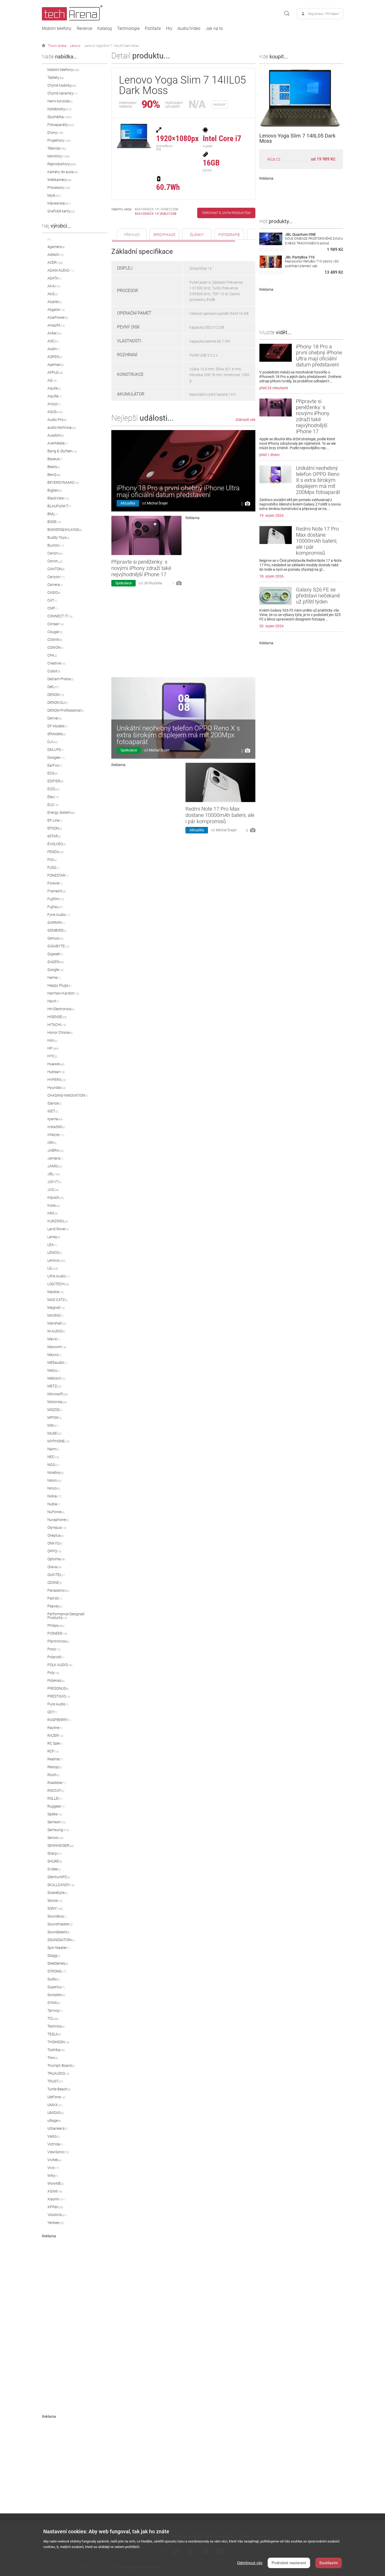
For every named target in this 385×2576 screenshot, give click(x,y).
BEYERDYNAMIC (63, 482)
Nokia (54, 1496)
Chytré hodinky (62, 85)
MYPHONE (58, 1441)
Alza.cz (274, 159)
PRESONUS (58, 1688)
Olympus (57, 1528)
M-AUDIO (56, 1331)
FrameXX (57, 891)
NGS (53, 1465)
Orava (55, 1567)
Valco (54, 2136)
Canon (55, 553)
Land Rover (58, 1229)
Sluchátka (59, 117)
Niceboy (56, 1473)
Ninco (54, 1488)
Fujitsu (55, 907)
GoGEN (56, 962)
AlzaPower (58, 317)
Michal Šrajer (157, 503)
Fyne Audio (59, 915)
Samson (56, 1822)
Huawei (56, 1064)
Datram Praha (60, 679)
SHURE (55, 1861)
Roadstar (57, 1783)
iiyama (55, 1119)
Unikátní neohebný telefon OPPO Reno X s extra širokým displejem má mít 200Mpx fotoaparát (178, 735)
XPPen (55, 2207)
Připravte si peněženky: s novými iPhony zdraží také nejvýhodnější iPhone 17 (141, 568)
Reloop (55, 1767)
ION (52, 1143)
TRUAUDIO (58, 2073)
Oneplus (56, 1535)
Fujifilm (56, 899)
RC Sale (55, 1743)
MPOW (55, 1418)
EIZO (54, 789)
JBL (54, 1174)
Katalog (105, 29)
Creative (56, 663)
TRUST (55, 2081)
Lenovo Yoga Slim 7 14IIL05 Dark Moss (112, 46)
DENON (56, 695)
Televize (57, 148)
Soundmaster (60, 1924)
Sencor (55, 1838)
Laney (54, 1237)
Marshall (57, 1323)
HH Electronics (61, 1009)
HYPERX (57, 1080)
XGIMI (55, 2191)
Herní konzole (60, 101)
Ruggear (56, 1806)
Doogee (56, 757)
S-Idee (54, 1869)
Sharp (55, 1853)
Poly (53, 1673)
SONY (55, 1908)
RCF (53, 1751)
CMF (53, 608)
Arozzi (54, 404)
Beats (54, 467)
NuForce (56, 1512)
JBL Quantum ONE (300, 234)
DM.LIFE (56, 750)
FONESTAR (58, 875)
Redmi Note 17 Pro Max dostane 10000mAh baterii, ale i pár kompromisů (220, 815)
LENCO (55, 1253)
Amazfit (56, 325)
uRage (54, 2121)
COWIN (55, 640)
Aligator (56, 310)
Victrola (55, 2144)
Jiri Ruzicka (153, 583)
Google (56, 970)
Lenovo (75, 46)
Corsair (56, 624)
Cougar (55, 632)
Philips (56, 1625)
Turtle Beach (59, 2089)
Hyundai (57, 1087)
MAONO (55, 1315)
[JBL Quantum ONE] (271, 244)
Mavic (54, 1339)
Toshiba (56, 2050)
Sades (55, 1814)
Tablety (56, 78)
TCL (53, 2018)
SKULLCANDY (61, 1885)
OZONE (55, 1583)
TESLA (54, 2034)
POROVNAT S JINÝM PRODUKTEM (226, 213)
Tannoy (55, 2011)
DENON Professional (66, 710)
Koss (54, 1205)
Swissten (56, 1995)
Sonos (55, 1901)
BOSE (54, 522)
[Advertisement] (81, 2317)
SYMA (54, 2003)
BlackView (58, 498)
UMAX (55, 2105)
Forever (55, 883)
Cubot (54, 671)
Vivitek (54, 2160)
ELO (53, 805)
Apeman (56, 365)
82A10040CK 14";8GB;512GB (156, 214)
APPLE (55, 372)
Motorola (57, 1402)
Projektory (59, 140)
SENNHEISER (61, 1846)
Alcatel (54, 302)
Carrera (55, 585)
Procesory (59, 188)
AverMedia (58, 443)
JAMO (55, 1166)
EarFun (55, 765)
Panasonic (58, 1590)
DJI (53, 742)
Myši (54, 195)
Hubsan (56, 1072)
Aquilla (54, 396)
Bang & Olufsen (62, 451)
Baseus (55, 459)
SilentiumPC (59, 1877)
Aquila (54, 388)
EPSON (55, 828)
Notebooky (59, 109)
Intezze (56, 1135)
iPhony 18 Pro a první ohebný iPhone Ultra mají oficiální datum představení (178, 491)
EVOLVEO (57, 844)
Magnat (56, 1308)
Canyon (56, 577)
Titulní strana (57, 46)
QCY (52, 1712)
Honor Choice (60, 1032)
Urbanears (57, 2128)
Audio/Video (189, 29)
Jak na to (214, 29)
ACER (55, 262)
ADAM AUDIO (60, 270)
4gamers (56, 247)
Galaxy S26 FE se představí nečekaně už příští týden (318, 596)
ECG (53, 773)
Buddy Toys (58, 537)
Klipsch (56, 1198)
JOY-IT (54, 1182)
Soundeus (57, 1916)
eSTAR (54, 836)
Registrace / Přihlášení (324, 14)
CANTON (56, 569)
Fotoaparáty (61, 125)
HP (53, 1048)
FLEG (53, 867)
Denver (55, 718)
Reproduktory (62, 164)
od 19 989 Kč (323, 159)
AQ (52, 380)
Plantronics (58, 1641)
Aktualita (128, 503)
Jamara (55, 1158)
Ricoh (54, 1775)
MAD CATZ (58, 1300)
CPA (52, 655)
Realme (55, 1759)
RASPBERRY (59, 1720)
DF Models (57, 726)
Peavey (55, 1606)
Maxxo (54, 1355)
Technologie (128, 29)
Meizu (54, 1370)
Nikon (54, 1480)
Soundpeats (59, 1932)
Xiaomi (56, 2199)
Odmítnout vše (250, 2563)
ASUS (55, 412)
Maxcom (57, 1347)
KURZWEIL (58, 1221)
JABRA (56, 1150)
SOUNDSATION (61, 1940)
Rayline (55, 1728)
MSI (53, 1425)
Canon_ (55, 561)
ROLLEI (55, 1798)
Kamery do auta (63, 172)
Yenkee (56, 2223)
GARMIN (56, 922)
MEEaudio (57, 1363)
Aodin (54, 349)
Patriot (55, 1598)
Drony (55, 133)
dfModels (57, 734)
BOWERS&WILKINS (65, 530)
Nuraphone (58, 1520)
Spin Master (59, 1948)
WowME (56, 2183)
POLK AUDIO (60, 1665)
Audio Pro (57, 420)
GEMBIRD (57, 930)
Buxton (56, 545)
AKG (53, 294)
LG (53, 1268)
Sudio (54, 1979)
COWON (56, 647)
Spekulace (123, 583)
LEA (52, 1245)
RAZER (55, 1735)
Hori (52, 1040)
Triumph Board (61, 2066)
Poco (54, 1649)
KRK (53, 1213)
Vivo (53, 2168)
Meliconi (56, 1378)
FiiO (52, 860)
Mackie (56, 1292)
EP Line (55, 820)
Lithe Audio (59, 1276)
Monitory (59, 156)
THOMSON (58, 2042)
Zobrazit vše (245, 420)
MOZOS (55, 1410)
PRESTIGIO (59, 1696)
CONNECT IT (60, 616)
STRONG (57, 1971)
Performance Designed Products (66, 1616)
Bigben (55, 490)
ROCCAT (56, 1790)
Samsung (58, 1830)
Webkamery (59, 180)
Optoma (56, 1559)
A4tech (56, 255)
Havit (53, 1001)
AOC (53, 341)
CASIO (54, 592)
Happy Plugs (59, 985)
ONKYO (55, 1543)
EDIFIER (56, 781)
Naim (53, 1449)
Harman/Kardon (63, 993)
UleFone (56, 2097)
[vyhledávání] (287, 14)
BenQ (54, 475)
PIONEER (57, 1633)
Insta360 (56, 1127)
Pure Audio (58, 1704)
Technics (56, 2026)
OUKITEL (56, 1575)
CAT (52, 600)
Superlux (56, 1987)
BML (53, 514)
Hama (54, 977)
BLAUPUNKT (59, 506)
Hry (169, 29)
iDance (54, 1103)
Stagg (54, 1956)
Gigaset (55, 954)
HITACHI (57, 1025)
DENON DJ (58, 702)
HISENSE (57, 1017)
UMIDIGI (56, 2113)
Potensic (56, 1680)
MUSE (55, 1433)
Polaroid (56, 1657)
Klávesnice (59, 203)
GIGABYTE (58, 946)
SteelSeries (58, 1963)
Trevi (53, 2058)
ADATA (54, 278)
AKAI (54, 286)
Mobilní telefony (57, 29)
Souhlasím (329, 2563)
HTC (53, 1056)
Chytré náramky (63, 93)
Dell (53, 687)
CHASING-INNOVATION (68, 1095)
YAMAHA (57, 2215)
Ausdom (56, 435)
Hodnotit (219, 105)
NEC (53, 1457)
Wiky (53, 2176)
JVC (53, 1190)
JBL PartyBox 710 (300, 257)
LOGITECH (58, 1284)
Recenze (84, 29)
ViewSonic (58, 2152)
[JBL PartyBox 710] (271, 267)
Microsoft (58, 1394)
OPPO (54, 1551)
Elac (53, 797)
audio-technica (62, 427)
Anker (54, 333)
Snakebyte (57, 1893)
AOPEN (55, 357)
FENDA (56, 852)
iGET (53, 1111)
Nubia (54, 1504)
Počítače (153, 29)
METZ (54, 1386)
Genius (55, 938)
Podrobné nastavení (289, 2563)
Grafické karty (61, 211)
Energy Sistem (61, 812)
